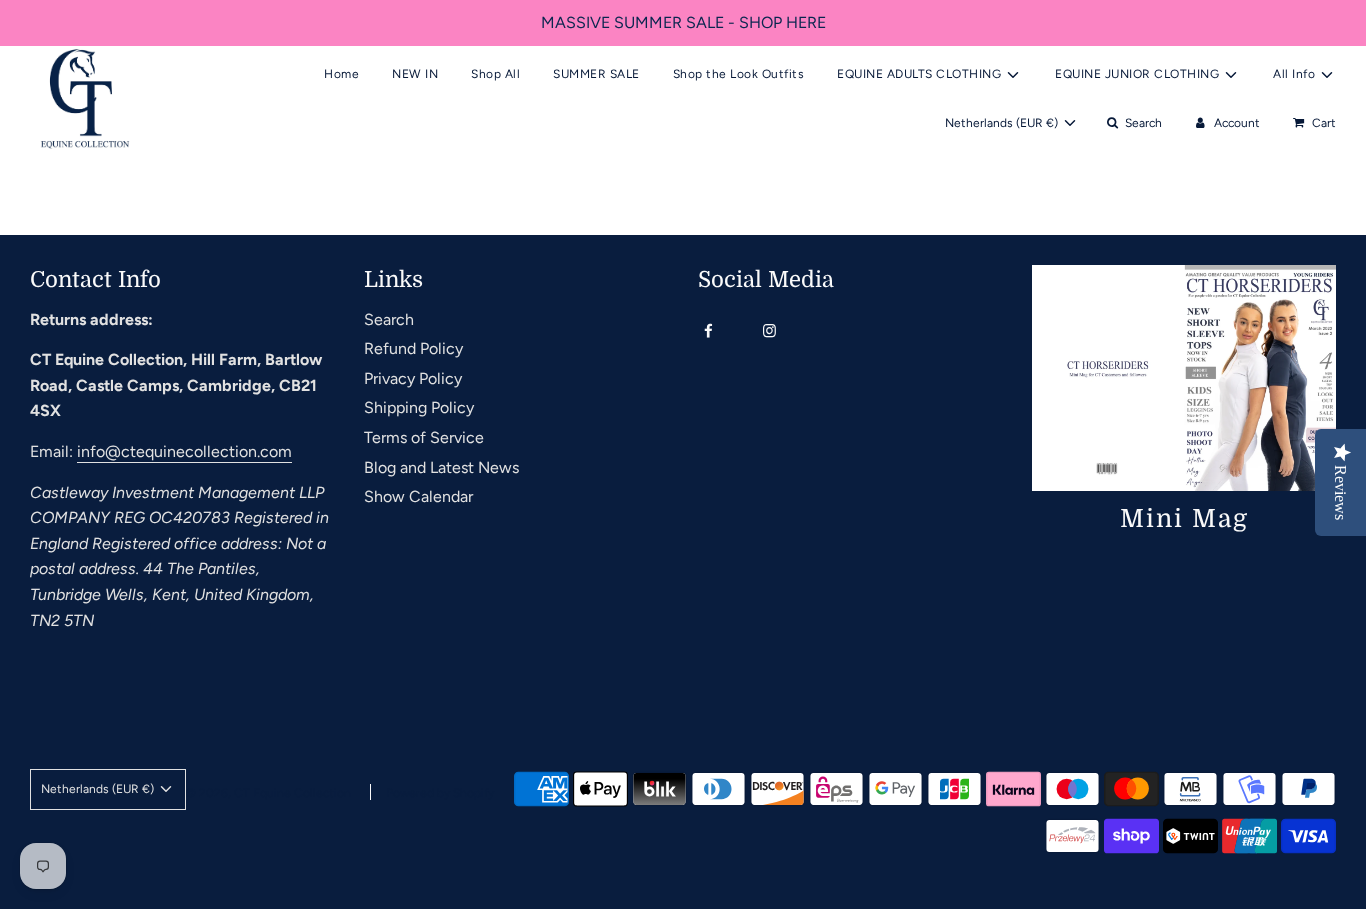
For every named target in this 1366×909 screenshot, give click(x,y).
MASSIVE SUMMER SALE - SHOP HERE (683, 22)
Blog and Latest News (441, 467)
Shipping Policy (419, 407)
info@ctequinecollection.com (184, 451)
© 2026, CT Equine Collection (268, 793)
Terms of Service (424, 437)
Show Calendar (418, 496)
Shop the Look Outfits (739, 74)
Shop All (495, 74)
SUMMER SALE (596, 74)
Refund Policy (413, 348)
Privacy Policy (413, 378)
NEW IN (415, 74)
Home (341, 74)
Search (389, 319)
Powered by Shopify (440, 793)
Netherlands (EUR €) (1003, 123)
